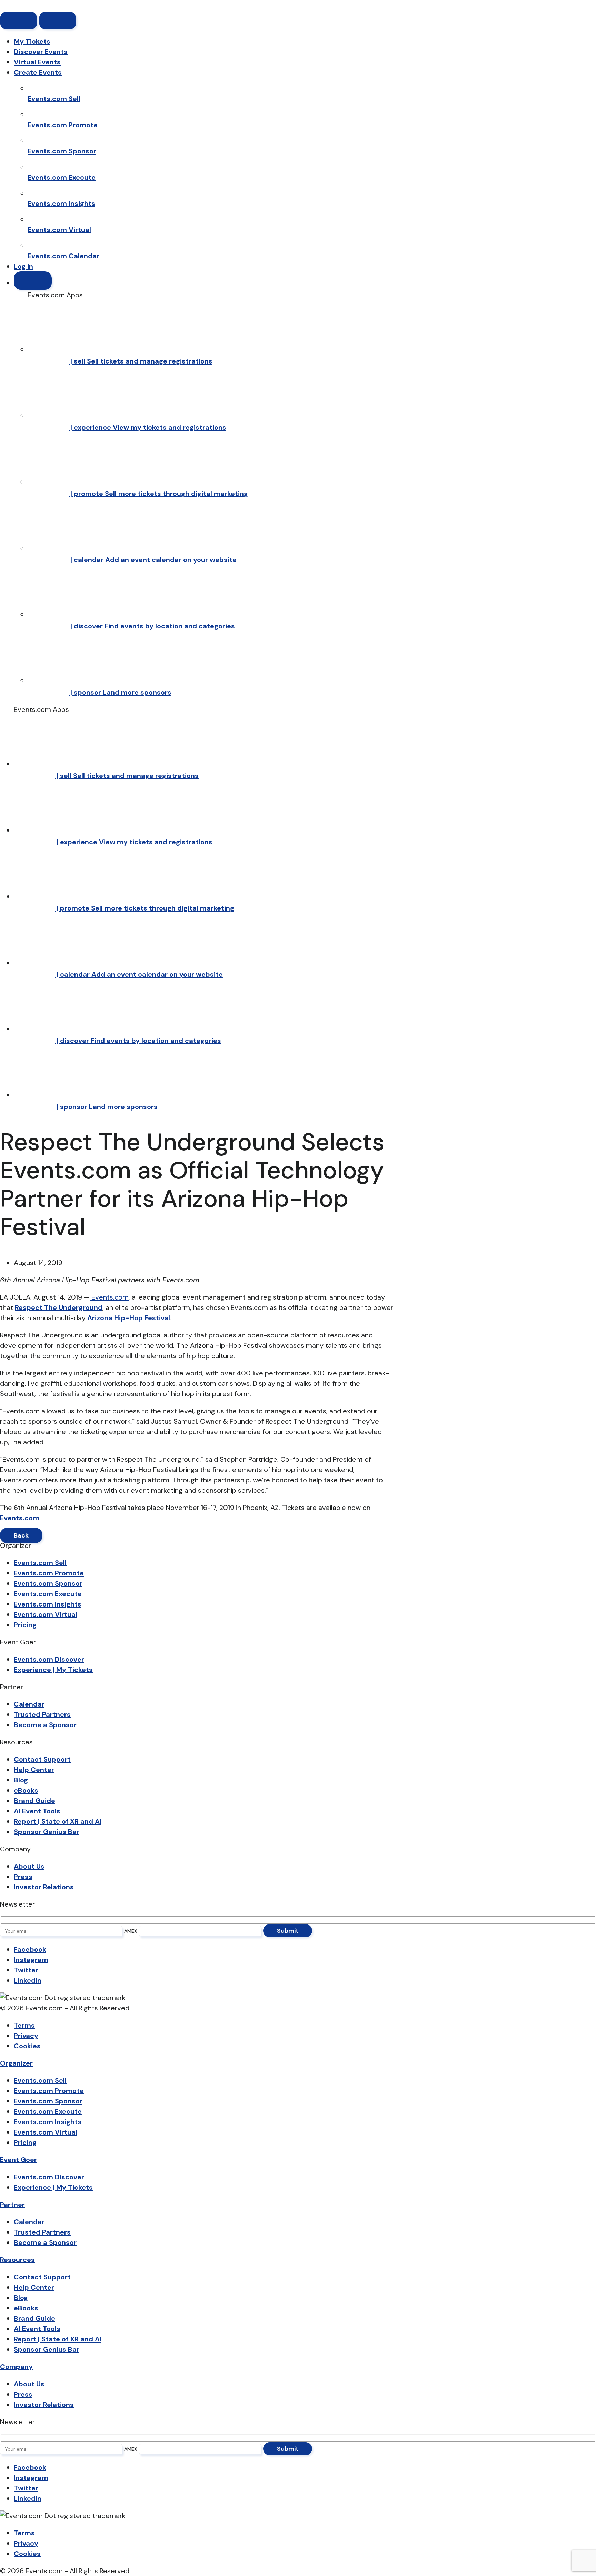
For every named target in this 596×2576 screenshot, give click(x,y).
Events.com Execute (48, 1594)
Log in (23, 266)
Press (23, 1877)
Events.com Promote (49, 1573)
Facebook (30, 1949)
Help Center (34, 1770)
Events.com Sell (40, 1563)
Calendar (29, 1704)
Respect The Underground (59, 1307)
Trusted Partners (42, 1714)
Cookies (27, 2046)
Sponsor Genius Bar (47, 1832)
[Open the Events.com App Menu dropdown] (33, 281)
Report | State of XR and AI (58, 1821)
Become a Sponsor (45, 1725)
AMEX (131, 1931)
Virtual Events (37, 62)
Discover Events (41, 52)
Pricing (25, 1625)
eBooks (26, 1790)
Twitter (26, 1970)
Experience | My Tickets (53, 1670)
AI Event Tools (37, 1811)
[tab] (16, 2063)
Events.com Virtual (46, 1614)
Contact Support (42, 1759)
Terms (24, 2025)
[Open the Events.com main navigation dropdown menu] (58, 21)
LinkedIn (28, 1980)
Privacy (26, 2036)
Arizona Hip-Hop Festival (129, 1318)
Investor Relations (44, 1887)
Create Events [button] (38, 72)
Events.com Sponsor (48, 1583)
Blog (21, 1780)
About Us (29, 1866)
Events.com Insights (48, 1604)
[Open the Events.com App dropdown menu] (19, 21)
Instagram (31, 1960)
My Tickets (32, 41)
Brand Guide (34, 1801)
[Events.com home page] (31, 6)
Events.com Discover (49, 1659)
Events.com (20, 1518)
